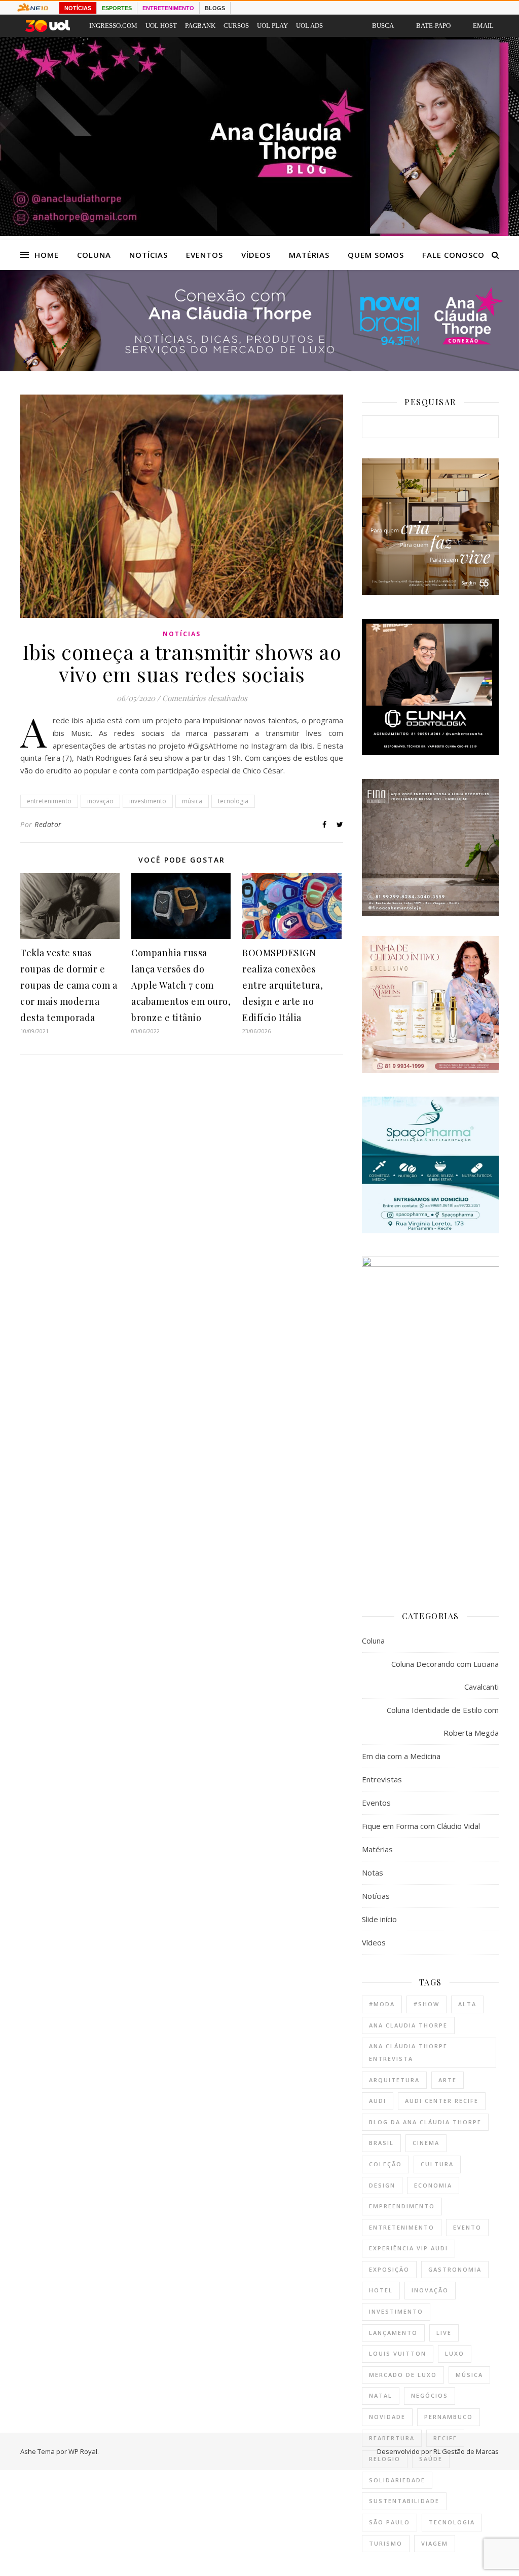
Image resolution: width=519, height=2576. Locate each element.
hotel (381, 2290)
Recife (445, 2438)
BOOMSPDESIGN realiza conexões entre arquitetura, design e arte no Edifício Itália (283, 985)
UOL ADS (309, 26)
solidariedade (397, 2480)
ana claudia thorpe (408, 2025)
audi (378, 2101)
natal (381, 2395)
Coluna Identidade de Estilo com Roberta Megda (443, 1721)
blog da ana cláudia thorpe (425, 2122)
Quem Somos (376, 255)
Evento (467, 2227)
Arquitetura (394, 2080)
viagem (435, 2543)
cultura (437, 2164)
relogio (385, 2459)
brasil (381, 2143)
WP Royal (83, 2451)
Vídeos (256, 255)
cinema (426, 2143)
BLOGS (215, 8)
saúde (431, 2459)
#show (427, 2004)
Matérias (309, 255)
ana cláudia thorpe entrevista (408, 2052)
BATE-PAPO (433, 26)
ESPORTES (117, 8)
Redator (48, 824)
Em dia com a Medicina (401, 1756)
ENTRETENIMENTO (168, 8)
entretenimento (49, 801)
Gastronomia (455, 2269)
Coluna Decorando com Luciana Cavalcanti (445, 1675)
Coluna (94, 255)
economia (433, 2185)
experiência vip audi (409, 2248)
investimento (148, 801)
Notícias (149, 255)
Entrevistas (382, 1779)
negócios (430, 2395)
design (382, 2185)
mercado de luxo (403, 2375)
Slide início (379, 1919)
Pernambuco (449, 2417)
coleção (385, 2164)
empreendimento (402, 2206)
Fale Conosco (453, 255)
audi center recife (442, 2101)
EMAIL (483, 26)
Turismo (386, 2543)
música (192, 801)
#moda (382, 2004)
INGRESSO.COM (113, 26)
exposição (389, 2269)
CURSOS (236, 26)
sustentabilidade (404, 2501)
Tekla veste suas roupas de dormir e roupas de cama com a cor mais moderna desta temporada (69, 985)
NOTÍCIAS (78, 8)
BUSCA (383, 26)
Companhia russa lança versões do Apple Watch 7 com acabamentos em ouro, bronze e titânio (181, 985)
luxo (455, 2353)
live (444, 2333)
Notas (373, 1872)
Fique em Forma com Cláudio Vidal (421, 1826)
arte (448, 2080)
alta (467, 2004)
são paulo (390, 2522)
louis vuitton (398, 2353)
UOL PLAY (272, 26)
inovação (100, 801)
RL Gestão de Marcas (466, 2451)
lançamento (393, 2333)
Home (47, 255)
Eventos (205, 255)
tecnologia (233, 801)
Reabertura (392, 2438)
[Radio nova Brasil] (259, 368)
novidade (387, 2417)
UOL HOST (161, 26)
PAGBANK (200, 26)
